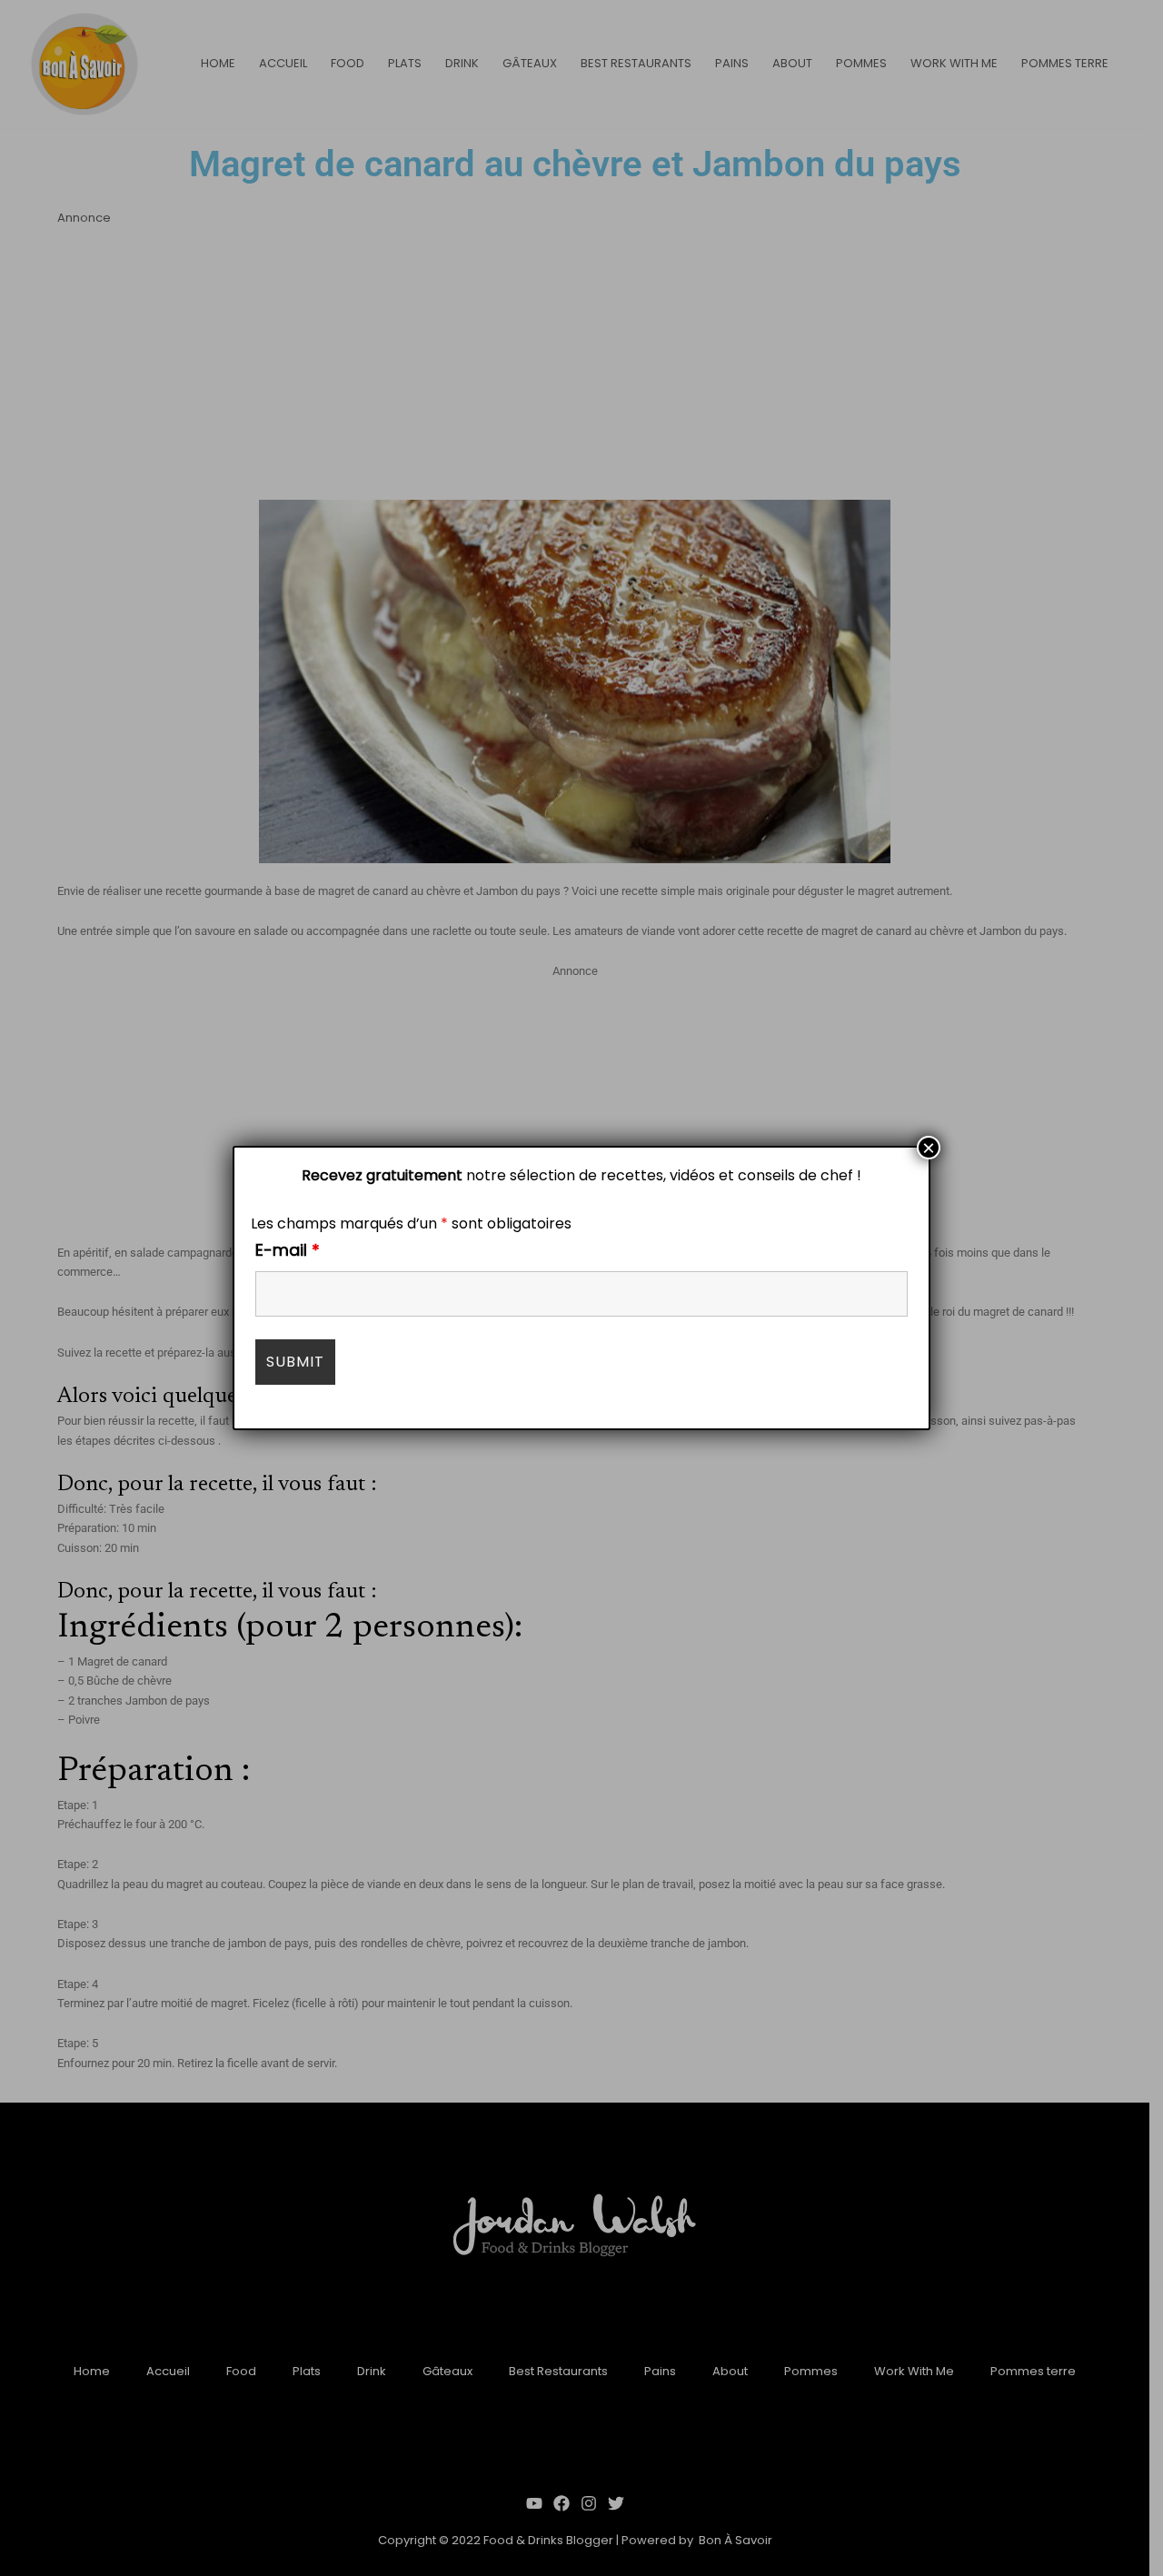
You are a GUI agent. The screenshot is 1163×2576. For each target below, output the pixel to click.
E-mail (288, 1250)
